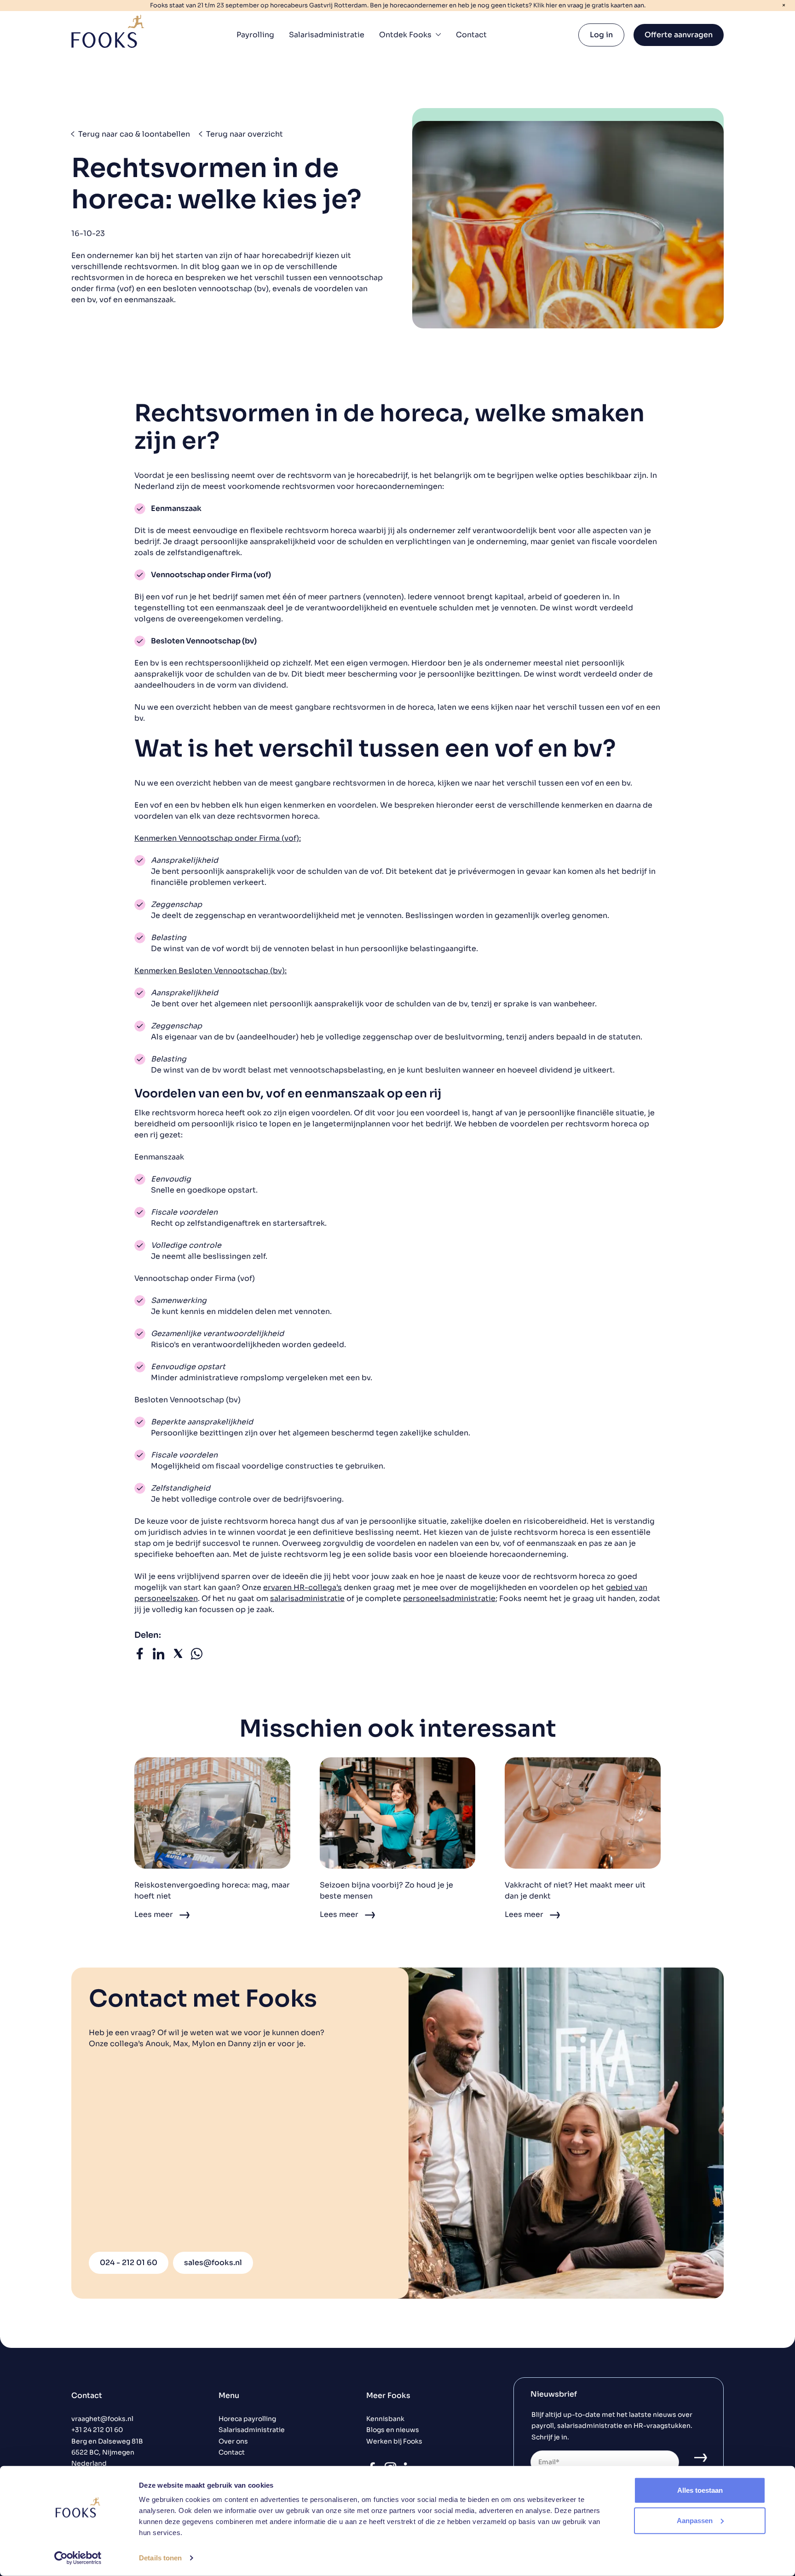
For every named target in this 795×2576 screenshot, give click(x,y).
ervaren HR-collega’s (302, 1587)
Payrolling (255, 35)
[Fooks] (108, 31)
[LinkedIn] (158, 1657)
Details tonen (160, 2558)
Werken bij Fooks (394, 2441)
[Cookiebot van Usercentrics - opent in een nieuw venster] (78, 2558)
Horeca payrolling (247, 2419)
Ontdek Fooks (405, 35)
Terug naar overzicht (245, 134)
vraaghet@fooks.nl (102, 2419)
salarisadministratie (307, 1598)
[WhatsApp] (197, 1657)
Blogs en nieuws (393, 2430)
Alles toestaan (700, 2490)
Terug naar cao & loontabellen (134, 134)
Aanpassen (695, 2520)
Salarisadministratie (327, 35)
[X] (178, 1657)
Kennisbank (385, 2419)
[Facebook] (140, 1657)
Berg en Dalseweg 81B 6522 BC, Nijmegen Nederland (107, 2453)
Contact (471, 35)
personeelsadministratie (449, 1598)
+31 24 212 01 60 (97, 2430)
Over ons (233, 2441)
